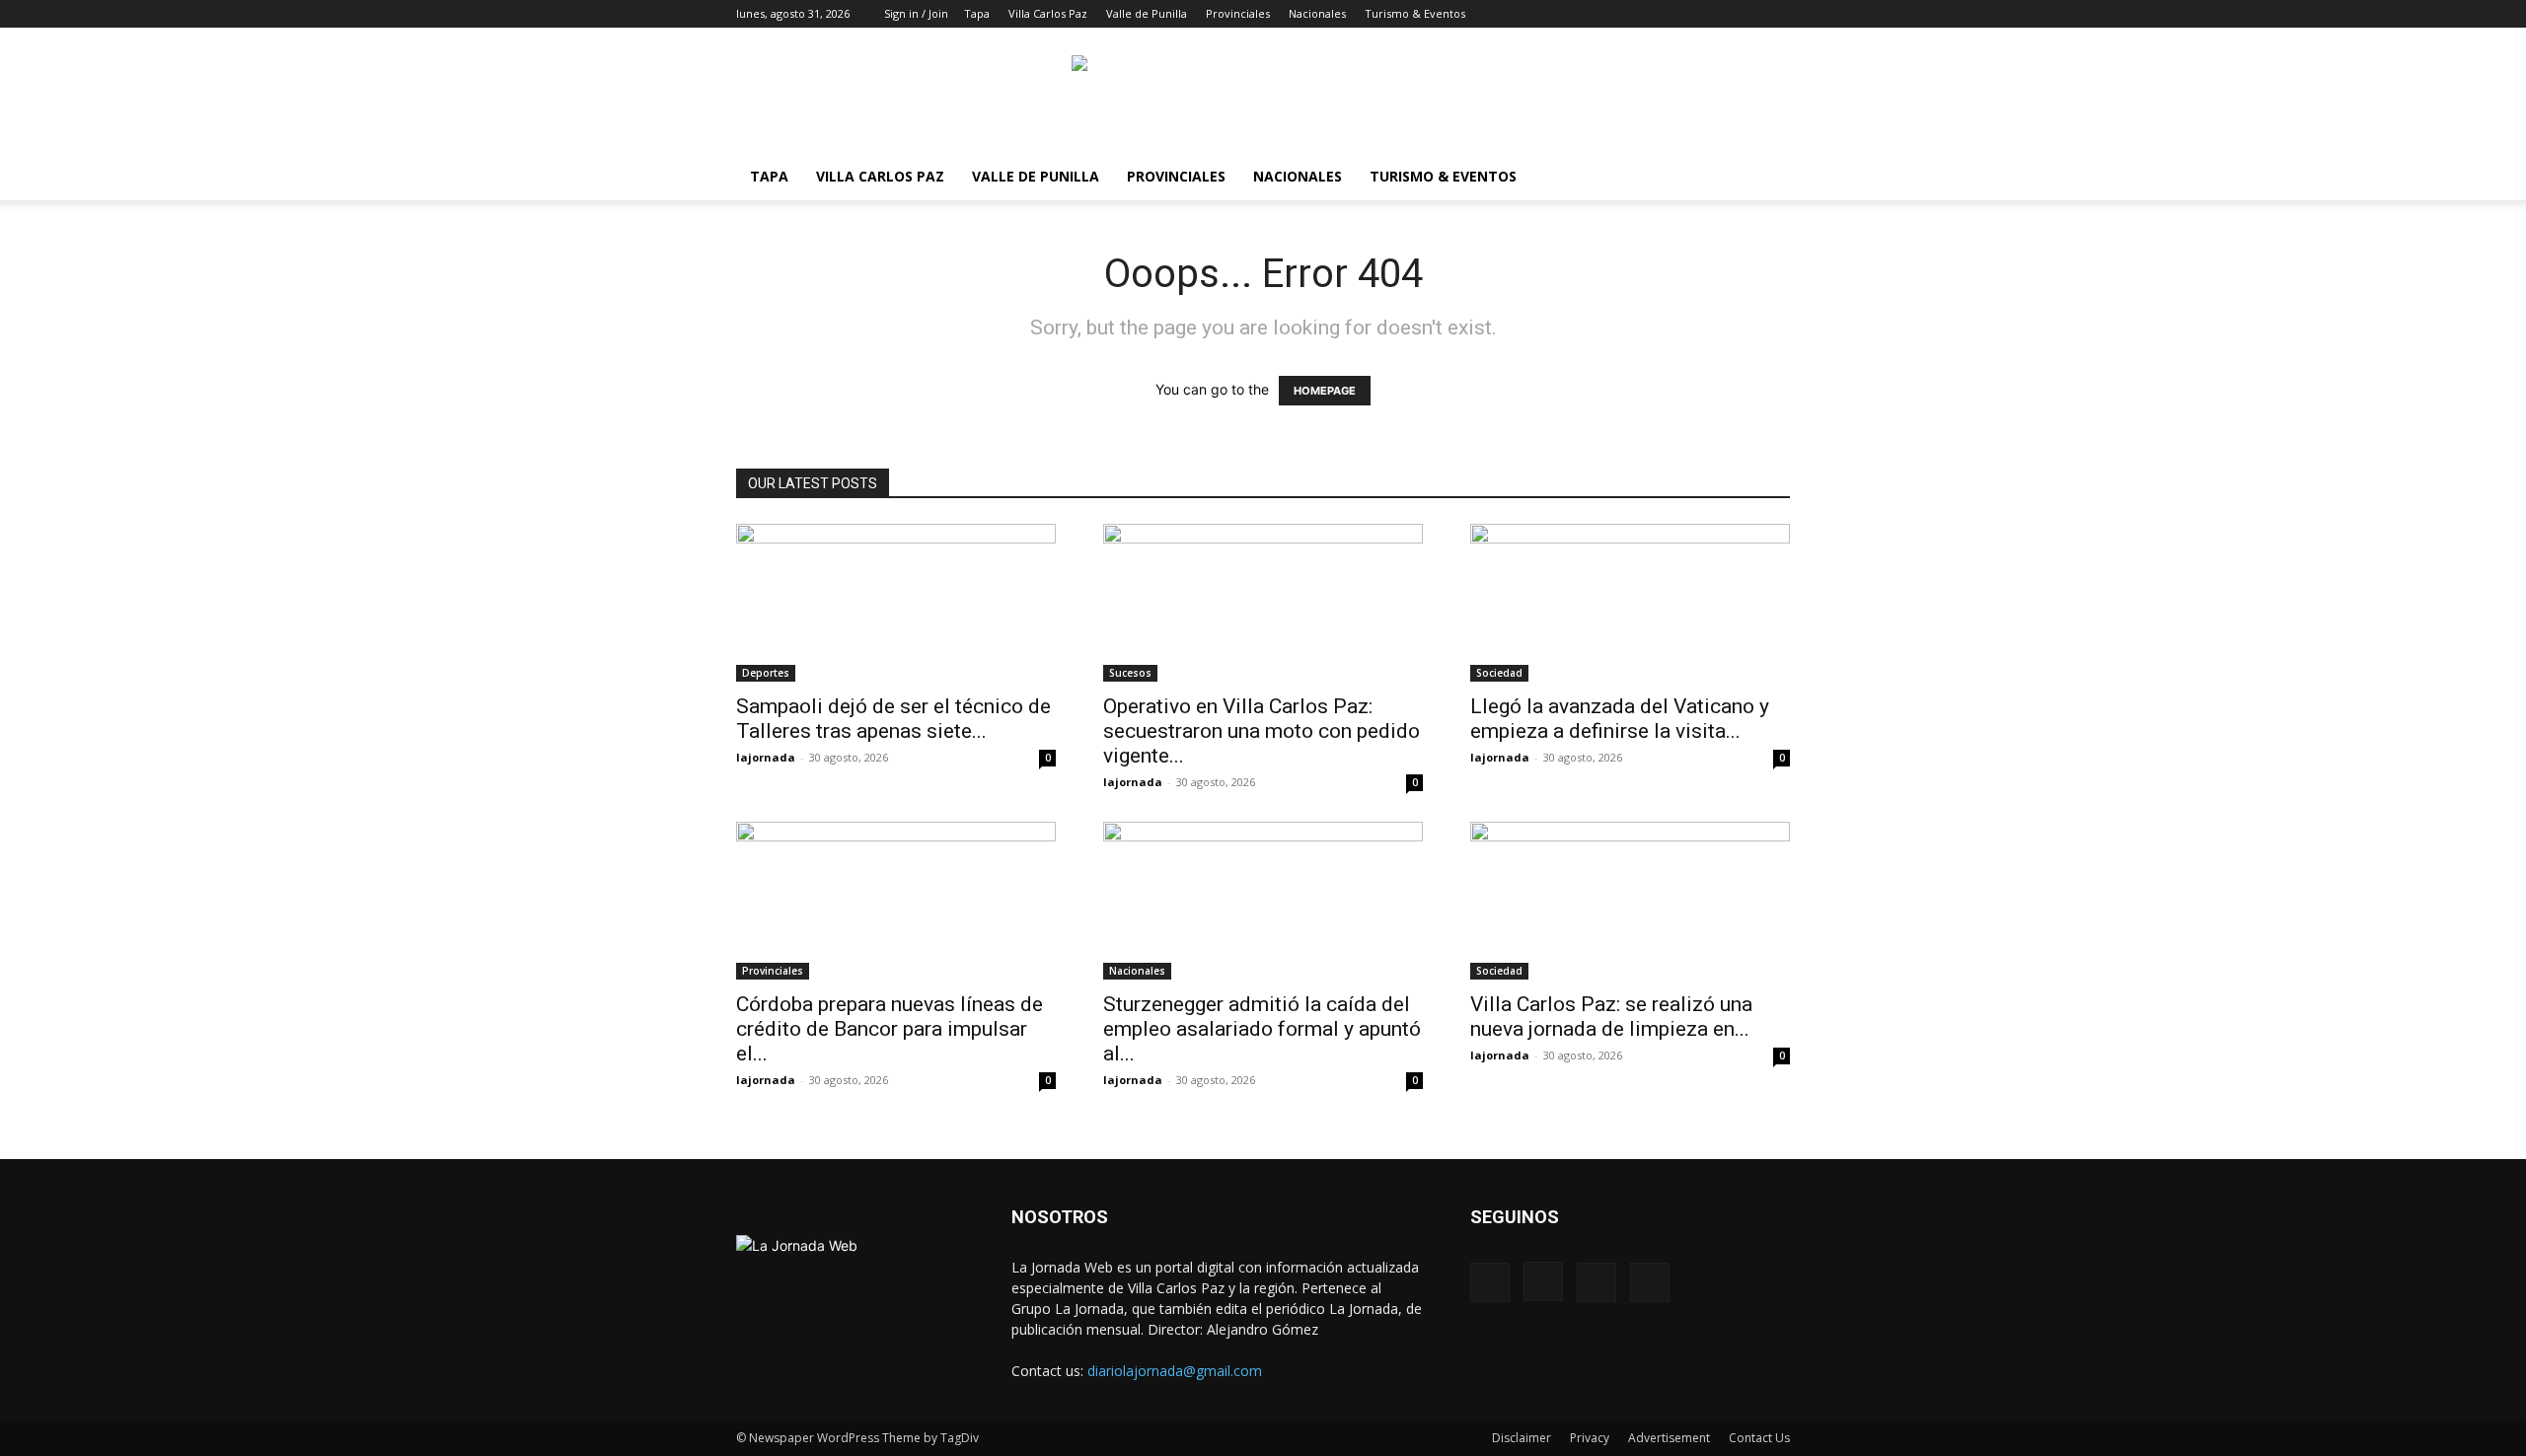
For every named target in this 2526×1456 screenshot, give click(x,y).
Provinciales (1238, 13)
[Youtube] (1775, 14)
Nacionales (1317, 13)
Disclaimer (1522, 1438)
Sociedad (1499, 673)
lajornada (766, 757)
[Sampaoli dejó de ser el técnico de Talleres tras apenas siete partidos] (896, 603)
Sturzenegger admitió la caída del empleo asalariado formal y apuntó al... (1262, 1029)
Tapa (977, 13)
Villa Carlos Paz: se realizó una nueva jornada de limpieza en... (1611, 1017)
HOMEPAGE (1325, 391)
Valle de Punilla (1147, 13)
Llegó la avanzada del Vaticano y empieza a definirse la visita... (1620, 719)
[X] (1743, 14)
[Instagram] (1710, 14)
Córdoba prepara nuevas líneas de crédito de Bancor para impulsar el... (890, 1029)
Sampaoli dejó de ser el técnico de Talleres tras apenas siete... (893, 719)
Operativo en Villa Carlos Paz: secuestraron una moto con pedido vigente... (1262, 731)
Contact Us (1759, 1438)
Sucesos (1130, 673)
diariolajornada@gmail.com (1175, 1371)
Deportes (766, 673)
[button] (1648, 13)
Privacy (1590, 1438)
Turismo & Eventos (1415, 13)
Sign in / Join (916, 13)
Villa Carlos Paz (1048, 13)
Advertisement (1669, 1438)
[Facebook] (1677, 14)
